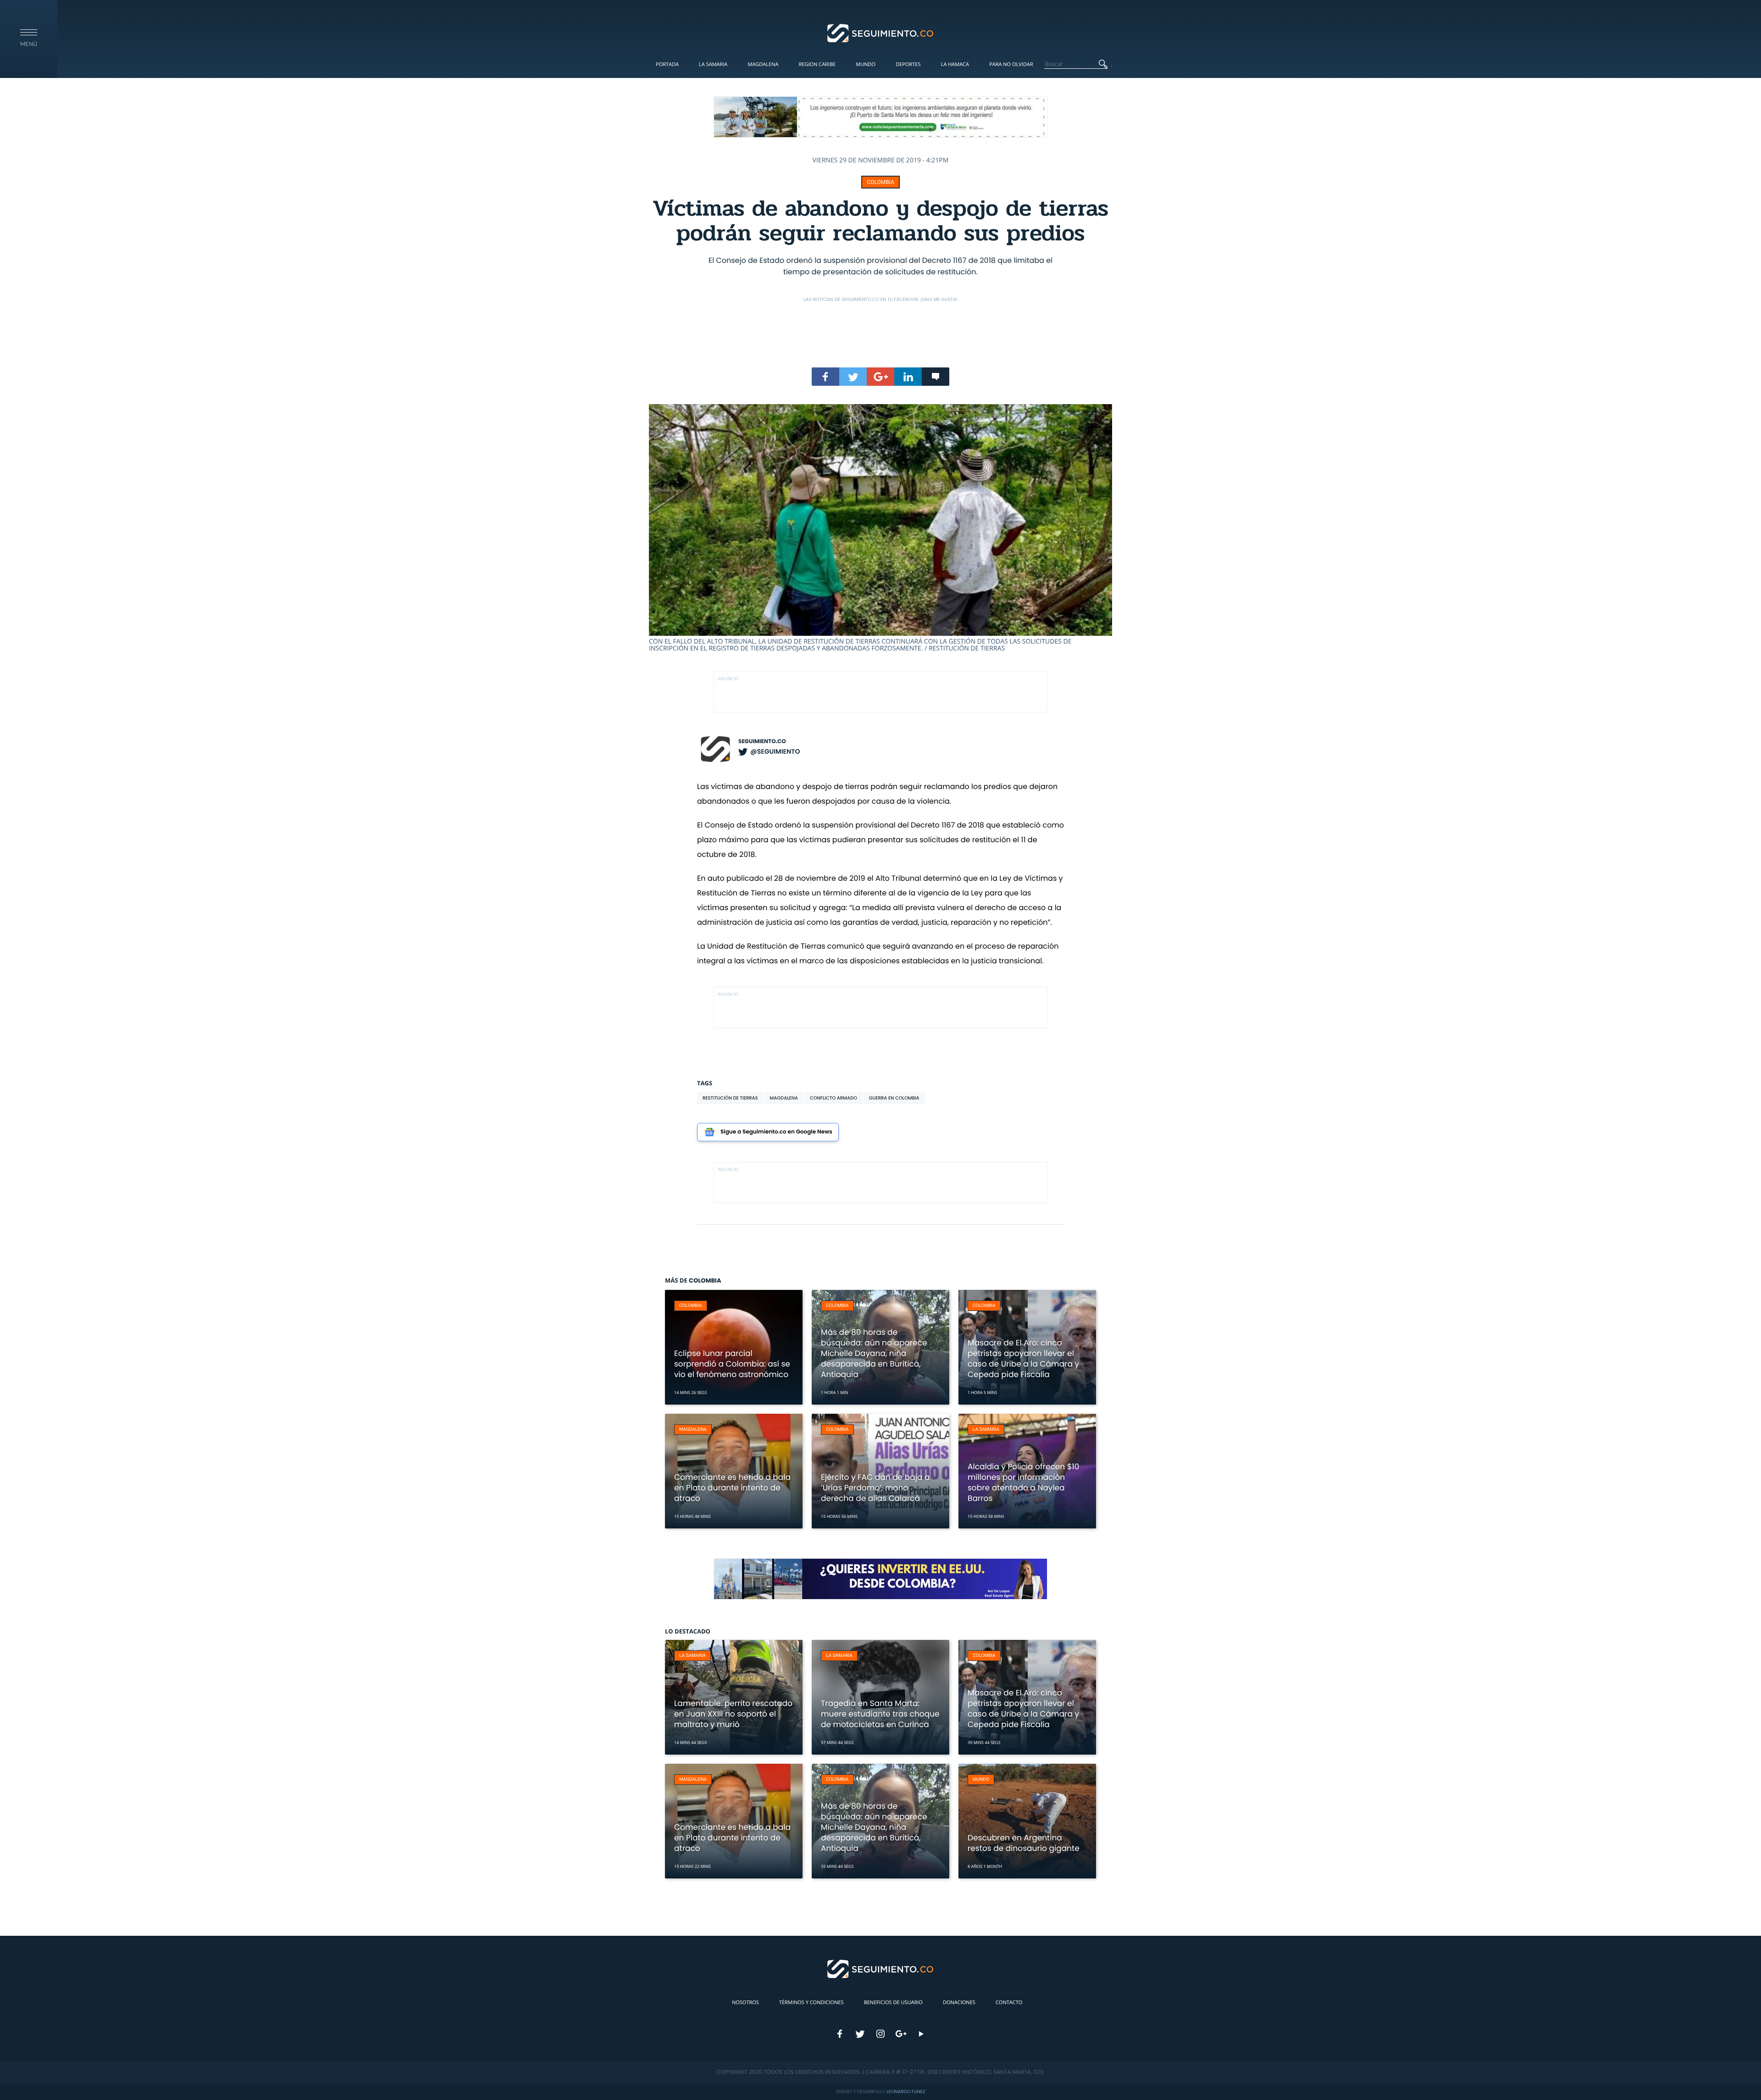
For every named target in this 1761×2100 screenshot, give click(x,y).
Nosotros (745, 2003)
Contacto (1009, 2003)
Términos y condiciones (811, 2003)
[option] (880, 528)
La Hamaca (955, 64)
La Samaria (713, 64)
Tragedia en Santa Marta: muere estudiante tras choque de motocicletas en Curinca (880, 1714)
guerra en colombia (894, 1098)
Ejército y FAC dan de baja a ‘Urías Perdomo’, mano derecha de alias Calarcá (875, 1488)
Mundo (866, 64)
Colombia (880, 182)
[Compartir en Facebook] (825, 377)
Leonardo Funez (906, 2092)
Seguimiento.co (762, 742)
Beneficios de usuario (893, 2003)
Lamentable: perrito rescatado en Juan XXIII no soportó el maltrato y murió (733, 1714)
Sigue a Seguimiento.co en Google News (776, 1132)
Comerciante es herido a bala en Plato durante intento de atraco (732, 1488)
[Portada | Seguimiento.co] (881, 33)
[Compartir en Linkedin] (908, 377)
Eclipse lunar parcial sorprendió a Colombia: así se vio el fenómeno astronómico (732, 1364)
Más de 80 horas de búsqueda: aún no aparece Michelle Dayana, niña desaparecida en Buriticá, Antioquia (874, 1353)
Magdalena (763, 64)
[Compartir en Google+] (880, 377)
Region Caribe (817, 64)
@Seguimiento (775, 751)
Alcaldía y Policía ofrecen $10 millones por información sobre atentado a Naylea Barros (1023, 1482)
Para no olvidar (1011, 64)
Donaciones (959, 2003)
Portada (667, 64)
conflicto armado (833, 1098)
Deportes (908, 64)
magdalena (784, 1098)
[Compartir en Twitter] (853, 377)
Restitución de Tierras (730, 1098)
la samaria (986, 1430)
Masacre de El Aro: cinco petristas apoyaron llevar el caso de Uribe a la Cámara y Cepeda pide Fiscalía (1023, 1358)
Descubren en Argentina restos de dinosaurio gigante (1024, 1843)
